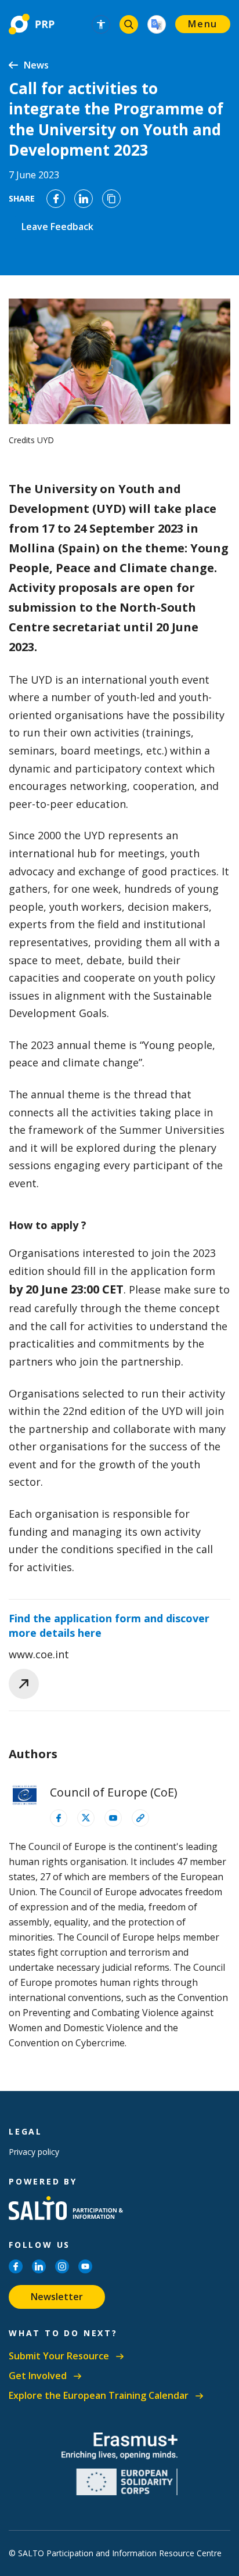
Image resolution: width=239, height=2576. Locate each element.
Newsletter (57, 2297)
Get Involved (38, 2376)
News (36, 65)
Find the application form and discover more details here (109, 1625)
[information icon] (59, 1818)
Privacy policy (34, 2152)
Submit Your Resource (59, 2356)
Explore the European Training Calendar (99, 2396)
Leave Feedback (57, 227)
